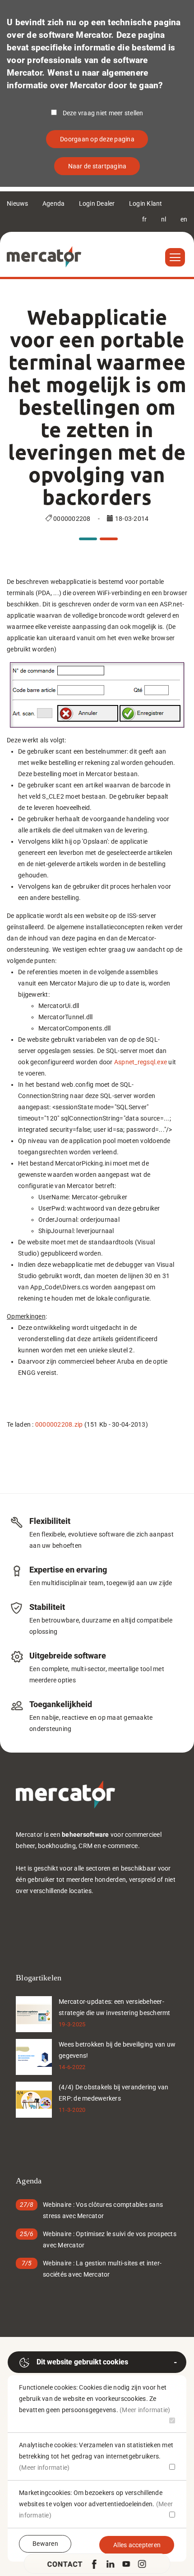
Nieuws (18, 203)
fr (145, 219)
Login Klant (146, 203)
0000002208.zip (59, 1424)
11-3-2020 (72, 2110)
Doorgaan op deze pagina (97, 139)
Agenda (54, 203)
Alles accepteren (137, 2545)
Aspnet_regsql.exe (141, 1062)
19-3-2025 (72, 2024)
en (184, 219)
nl (164, 219)
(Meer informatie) (145, 2410)
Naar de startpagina (97, 166)
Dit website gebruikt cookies (82, 2362)
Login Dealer (97, 203)
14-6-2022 (72, 2067)
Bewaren (45, 2544)
